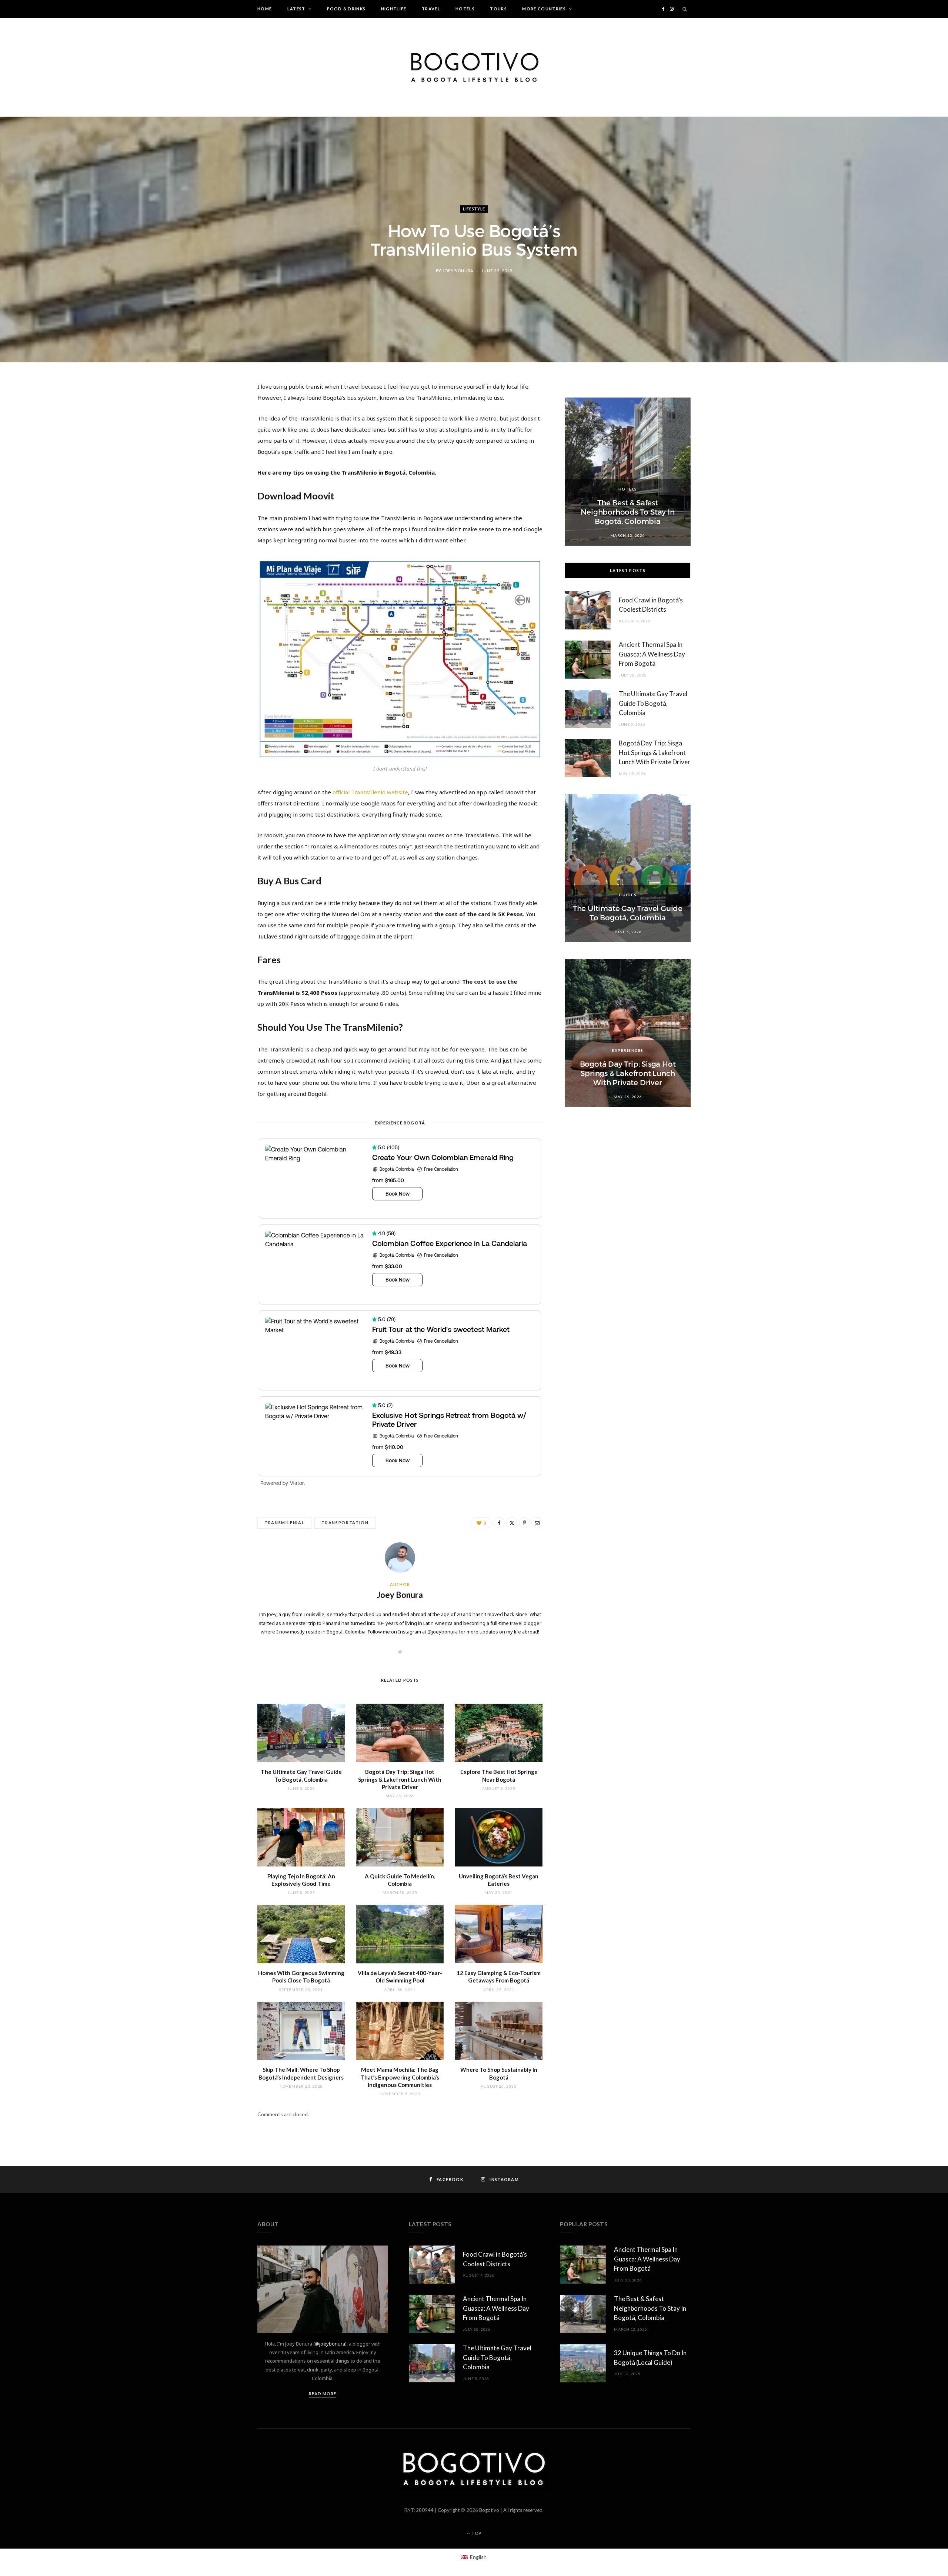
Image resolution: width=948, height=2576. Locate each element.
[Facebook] (223, 411)
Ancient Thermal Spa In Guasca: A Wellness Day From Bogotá (652, 654)
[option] (628, 472)
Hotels (465, 9)
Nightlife (394, 9)
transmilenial (284, 1523)
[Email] (223, 468)
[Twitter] (223, 430)
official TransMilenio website (370, 792)
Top (476, 2533)
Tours (498, 9)
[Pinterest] (223, 449)
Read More (323, 2394)
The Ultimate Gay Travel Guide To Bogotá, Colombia (653, 703)
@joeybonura (330, 2344)
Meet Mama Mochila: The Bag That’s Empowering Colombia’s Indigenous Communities (400, 2077)
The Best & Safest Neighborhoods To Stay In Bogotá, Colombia (627, 512)
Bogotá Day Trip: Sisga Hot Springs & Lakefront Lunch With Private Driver (400, 1779)
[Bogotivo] (474, 67)
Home (265, 9)
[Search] (685, 9)
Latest (296, 9)
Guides (628, 895)
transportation (345, 1523)
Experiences (628, 1050)
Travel (431, 9)
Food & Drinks (346, 9)
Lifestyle (474, 209)
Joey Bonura (458, 271)
